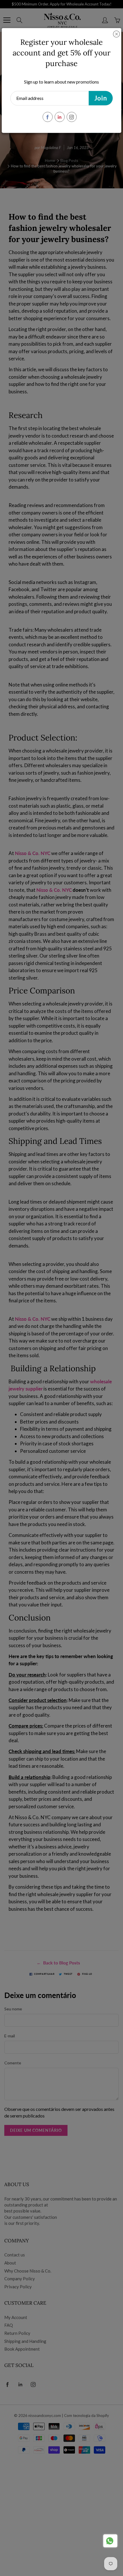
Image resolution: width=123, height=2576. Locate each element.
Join (101, 98)
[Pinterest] (60, 117)
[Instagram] (72, 117)
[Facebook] (48, 117)
